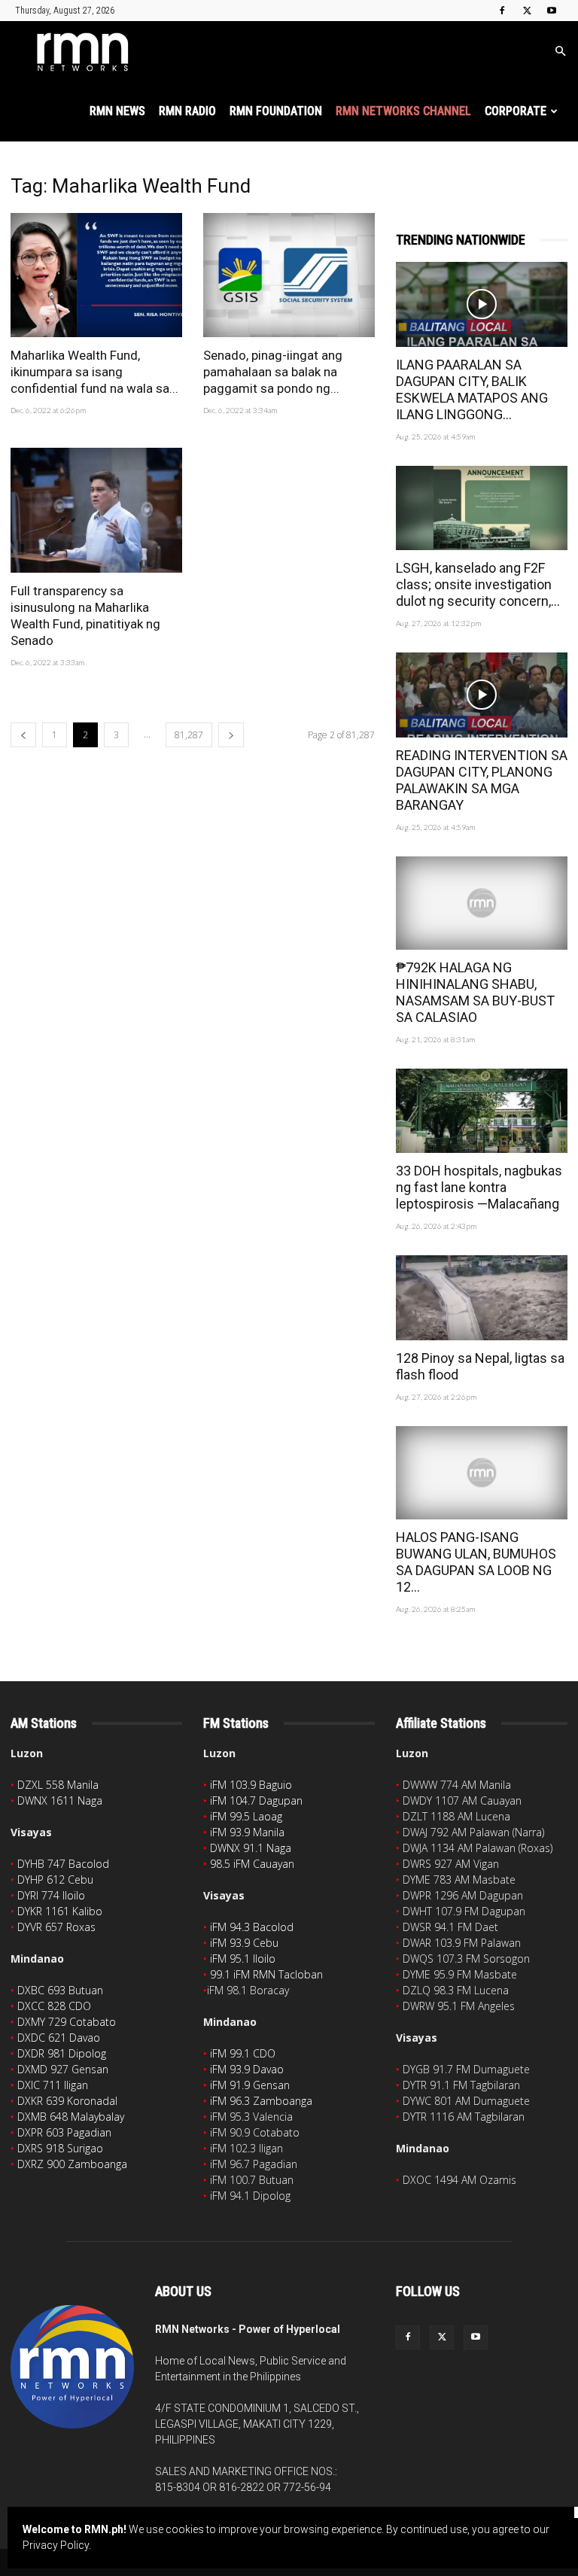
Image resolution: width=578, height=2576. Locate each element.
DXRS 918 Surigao (60, 2148)
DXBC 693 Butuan (60, 1990)
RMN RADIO (187, 111)
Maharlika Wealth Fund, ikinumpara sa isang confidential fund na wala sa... (94, 372)
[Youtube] (552, 11)
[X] (527, 11)
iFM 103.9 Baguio (251, 1785)
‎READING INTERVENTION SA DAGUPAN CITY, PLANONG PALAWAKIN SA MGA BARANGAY (482, 780)
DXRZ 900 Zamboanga (72, 2164)
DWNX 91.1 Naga (251, 1848)
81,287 (189, 735)
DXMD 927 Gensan (63, 2069)
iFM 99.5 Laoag (246, 1816)
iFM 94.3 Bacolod (252, 1927)
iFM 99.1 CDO (243, 2053)
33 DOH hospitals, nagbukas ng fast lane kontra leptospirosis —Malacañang (479, 1187)
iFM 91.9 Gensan (250, 2085)
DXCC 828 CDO (54, 2006)
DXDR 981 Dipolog (62, 2053)
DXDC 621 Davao (59, 2038)
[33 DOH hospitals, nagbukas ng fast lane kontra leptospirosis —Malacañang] (482, 1111)
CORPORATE (516, 111)
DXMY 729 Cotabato (67, 2022)
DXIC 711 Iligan (53, 2085)
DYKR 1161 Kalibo (60, 1911)
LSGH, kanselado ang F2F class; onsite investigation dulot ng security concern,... (478, 584)
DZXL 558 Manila (58, 1785)
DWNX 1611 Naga (60, 1800)
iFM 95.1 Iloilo (243, 1959)
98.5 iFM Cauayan (252, 1864)
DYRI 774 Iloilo (51, 1895)
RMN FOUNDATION (276, 111)
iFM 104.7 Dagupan (256, 1800)
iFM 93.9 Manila (247, 1832)
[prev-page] (23, 735)
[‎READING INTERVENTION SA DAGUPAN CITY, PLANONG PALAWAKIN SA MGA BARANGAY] (482, 695)
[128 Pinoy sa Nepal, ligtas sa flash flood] (482, 1298)
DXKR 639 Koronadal (67, 2101)
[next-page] (231, 735)
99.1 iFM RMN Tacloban (266, 1974)
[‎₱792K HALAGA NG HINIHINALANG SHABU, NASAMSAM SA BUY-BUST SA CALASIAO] (482, 903)
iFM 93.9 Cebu (244, 1943)
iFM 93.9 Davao (247, 2069)
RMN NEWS (117, 111)
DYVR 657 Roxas (56, 1927)
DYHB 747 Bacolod (63, 1864)
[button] (560, 52)
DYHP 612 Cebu (55, 1880)
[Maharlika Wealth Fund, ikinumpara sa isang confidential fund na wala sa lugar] (96, 275)
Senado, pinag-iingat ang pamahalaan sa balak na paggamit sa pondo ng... (273, 372)
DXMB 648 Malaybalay (71, 2117)
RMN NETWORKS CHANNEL (403, 111)
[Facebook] (502, 11)
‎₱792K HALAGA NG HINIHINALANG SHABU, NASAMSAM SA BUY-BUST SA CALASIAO (475, 992)
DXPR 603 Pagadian (64, 2132)
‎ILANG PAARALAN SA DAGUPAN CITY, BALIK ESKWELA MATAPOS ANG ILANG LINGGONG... (472, 389)
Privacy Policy (56, 2545)
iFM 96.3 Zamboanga (261, 2101)
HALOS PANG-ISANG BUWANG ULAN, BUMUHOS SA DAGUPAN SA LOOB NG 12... (476, 1562)
